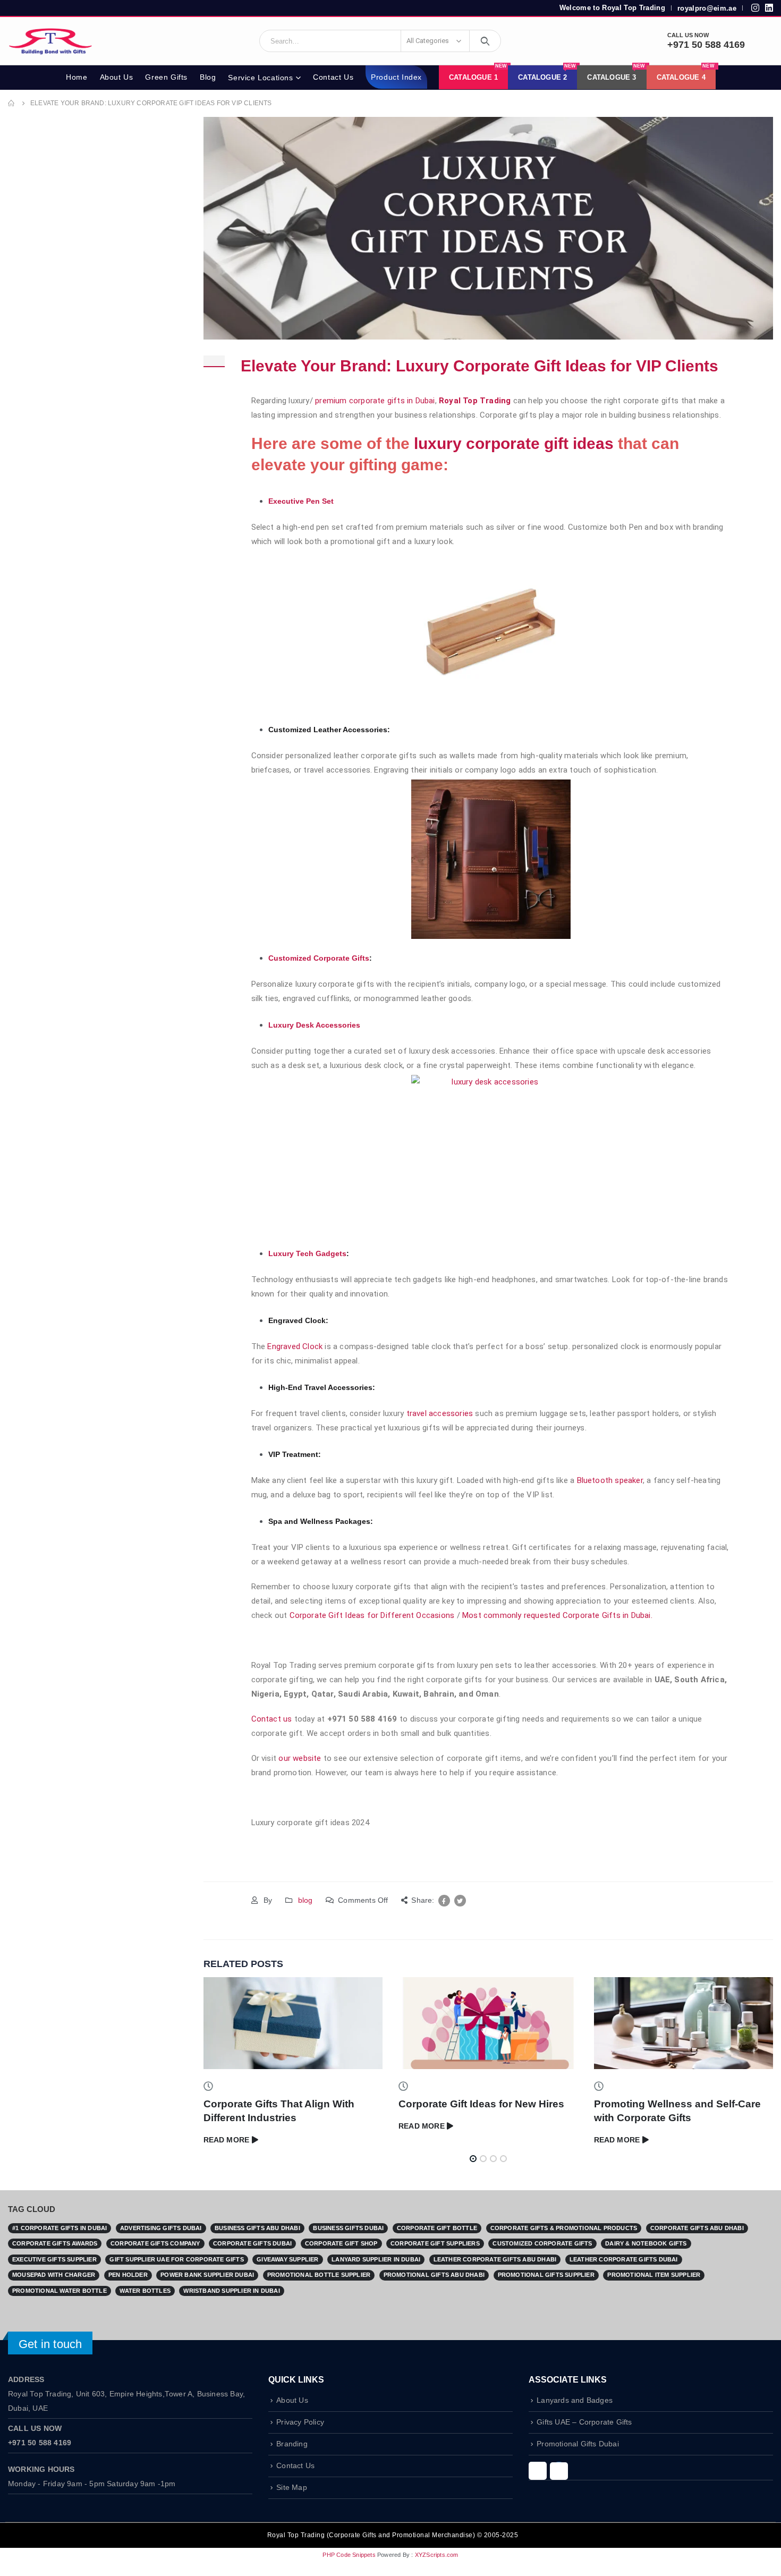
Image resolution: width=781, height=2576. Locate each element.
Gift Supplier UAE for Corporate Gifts (176, 2259)
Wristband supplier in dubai (231, 2291)
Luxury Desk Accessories (314, 1025)
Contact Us (333, 77)
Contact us (272, 1719)
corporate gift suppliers (435, 2243)
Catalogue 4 (686, 73)
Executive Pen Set (301, 501)
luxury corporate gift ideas (514, 443)
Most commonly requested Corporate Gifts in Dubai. (558, 1615)
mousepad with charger (54, 2275)
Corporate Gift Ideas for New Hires (481, 2104)
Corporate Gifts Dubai (252, 2243)
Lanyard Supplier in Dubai (376, 2259)
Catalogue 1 (478, 73)
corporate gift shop (341, 2243)
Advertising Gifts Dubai (161, 2228)
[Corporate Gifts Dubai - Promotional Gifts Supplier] (50, 41)
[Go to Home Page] (12, 103)
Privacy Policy (300, 2422)
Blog (208, 77)
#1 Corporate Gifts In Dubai (60, 2228)
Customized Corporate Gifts (319, 958)
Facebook (444, 1901)
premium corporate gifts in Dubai (375, 401)
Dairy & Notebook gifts (646, 2243)
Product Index (396, 77)
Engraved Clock (295, 1346)
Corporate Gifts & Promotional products (564, 2228)
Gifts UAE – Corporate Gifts (584, 2422)
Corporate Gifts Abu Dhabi (697, 2228)
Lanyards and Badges (575, 2400)
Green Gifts (166, 77)
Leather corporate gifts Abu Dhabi (495, 2259)
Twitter (460, 1901)
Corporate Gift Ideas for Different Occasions (372, 1615)
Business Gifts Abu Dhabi (257, 2228)
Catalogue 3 (616, 73)
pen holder (128, 2275)
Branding (292, 2444)
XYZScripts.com (437, 2555)
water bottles (145, 2291)
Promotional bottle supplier (319, 2275)
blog (305, 1900)
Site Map (292, 2488)
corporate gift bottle (437, 2228)
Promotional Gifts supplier (546, 2275)
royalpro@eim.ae (707, 8)
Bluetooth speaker (610, 1480)
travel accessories (438, 1413)
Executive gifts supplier (54, 2259)
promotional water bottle (60, 2291)
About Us (117, 77)
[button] (473, 2159)
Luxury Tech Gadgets (307, 1253)
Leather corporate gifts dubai (624, 2259)
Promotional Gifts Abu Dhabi (434, 2275)
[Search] (485, 41)
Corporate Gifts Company (155, 2243)
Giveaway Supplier (287, 2259)
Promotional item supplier (654, 2275)
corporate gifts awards (55, 2243)
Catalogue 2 (547, 73)
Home (77, 77)
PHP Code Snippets (349, 2555)
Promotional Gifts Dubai (578, 2444)
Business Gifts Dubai (348, 2228)
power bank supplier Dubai (207, 2275)
